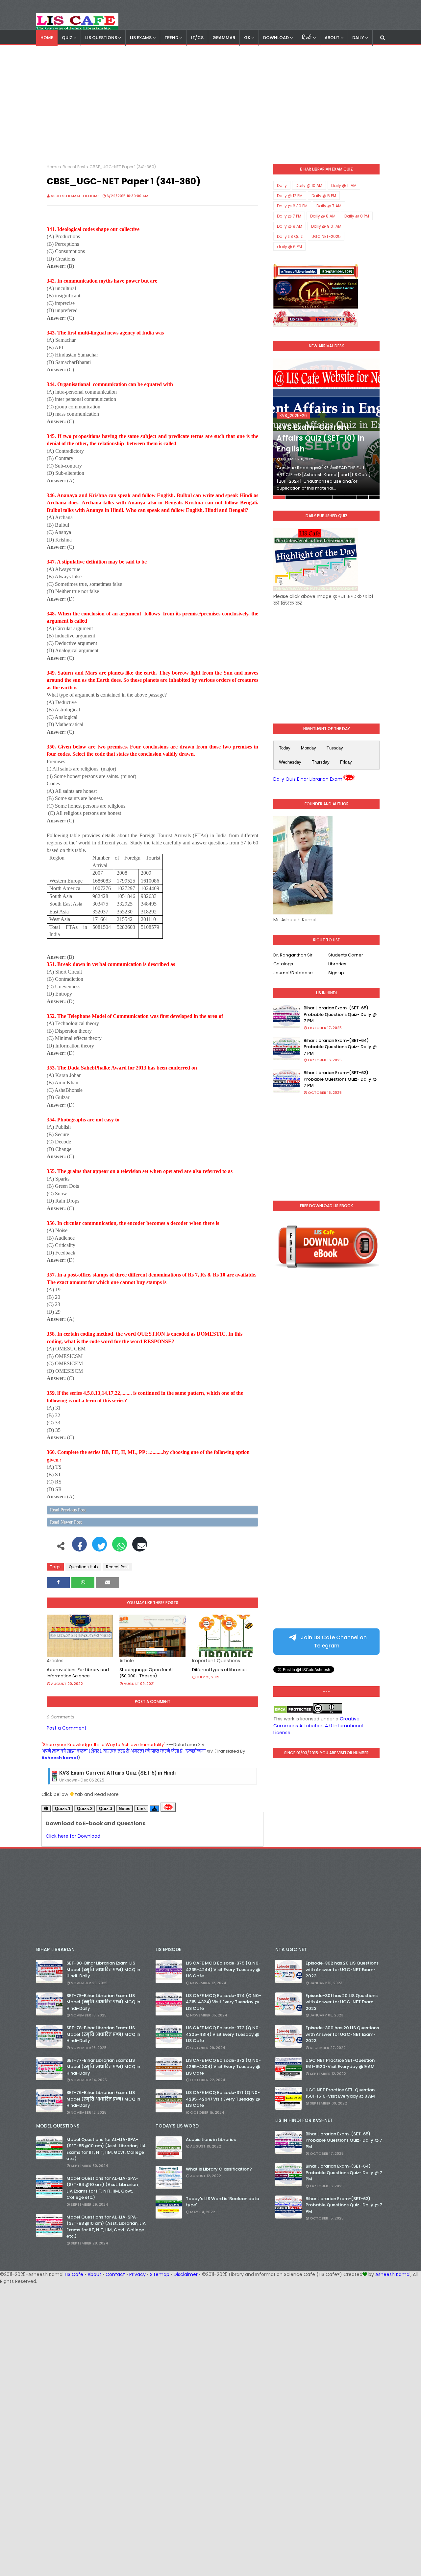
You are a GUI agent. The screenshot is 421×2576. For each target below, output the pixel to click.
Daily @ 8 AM (323, 216)
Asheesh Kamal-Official (75, 196)
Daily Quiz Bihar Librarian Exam (308, 779)
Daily (282, 185)
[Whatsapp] (120, 1548)
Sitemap (160, 2274)
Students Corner (346, 955)
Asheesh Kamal (393, 2274)
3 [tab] (303, 497)
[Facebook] (79, 1548)
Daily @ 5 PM (324, 196)
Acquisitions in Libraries (211, 2139)
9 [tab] (374, 497)
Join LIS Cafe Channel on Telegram (333, 1642)
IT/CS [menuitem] (197, 38)
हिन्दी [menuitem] (307, 38)
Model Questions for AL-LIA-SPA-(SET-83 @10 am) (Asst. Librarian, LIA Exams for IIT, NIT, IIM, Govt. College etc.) (106, 2227)
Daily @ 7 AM (329, 206)
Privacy (137, 2274)
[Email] (140, 1548)
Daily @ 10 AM (309, 185)
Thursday (321, 762)
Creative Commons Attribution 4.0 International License (318, 1726)
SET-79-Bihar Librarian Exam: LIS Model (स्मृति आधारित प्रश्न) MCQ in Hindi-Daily (103, 2002)
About (94, 2274)
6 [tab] (339, 497)
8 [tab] (363, 497)
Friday (346, 762)
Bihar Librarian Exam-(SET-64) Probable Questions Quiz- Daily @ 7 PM (340, 1047)
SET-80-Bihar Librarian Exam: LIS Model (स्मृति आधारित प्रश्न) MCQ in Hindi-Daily (103, 1969)
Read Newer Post (66, 1522)
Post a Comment (67, 1728)
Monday (309, 748)
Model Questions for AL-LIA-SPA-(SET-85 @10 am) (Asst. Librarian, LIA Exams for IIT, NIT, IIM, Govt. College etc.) (106, 2149)
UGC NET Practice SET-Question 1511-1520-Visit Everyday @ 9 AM (340, 2064)
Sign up (336, 973)
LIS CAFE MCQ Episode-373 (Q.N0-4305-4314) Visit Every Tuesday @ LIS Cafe (223, 2034)
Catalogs (283, 964)
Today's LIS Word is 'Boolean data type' (223, 2202)
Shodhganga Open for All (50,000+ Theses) (147, 1673)
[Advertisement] (210, 105)
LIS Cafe (74, 2274)
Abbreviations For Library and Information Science (78, 1673)
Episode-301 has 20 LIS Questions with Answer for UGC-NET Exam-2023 (342, 2002)
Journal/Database (293, 973)
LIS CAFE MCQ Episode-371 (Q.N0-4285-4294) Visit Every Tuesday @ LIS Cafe (223, 2099)
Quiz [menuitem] (67, 38)
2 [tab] (291, 497)
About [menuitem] (332, 38)
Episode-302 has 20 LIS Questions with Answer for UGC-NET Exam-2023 (342, 1969)
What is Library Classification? (219, 2169)
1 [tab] (279, 497)
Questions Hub (83, 1567)
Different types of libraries (219, 1670)
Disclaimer (186, 2274)
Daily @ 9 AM (290, 226)
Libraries (337, 964)
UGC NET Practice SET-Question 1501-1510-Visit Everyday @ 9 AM (340, 2093)
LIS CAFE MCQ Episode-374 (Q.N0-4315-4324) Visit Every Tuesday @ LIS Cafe (223, 2002)
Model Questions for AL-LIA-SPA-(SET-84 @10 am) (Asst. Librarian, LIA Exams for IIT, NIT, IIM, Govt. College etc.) (103, 2188)
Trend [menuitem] (171, 38)
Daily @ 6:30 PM (292, 206)
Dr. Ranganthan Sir (293, 955)
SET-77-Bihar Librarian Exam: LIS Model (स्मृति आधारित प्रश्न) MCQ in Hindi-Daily (103, 2067)
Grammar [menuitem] (224, 38)
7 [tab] (351, 497)
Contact (115, 2274)
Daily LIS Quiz (290, 236)
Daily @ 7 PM (289, 216)
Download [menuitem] (276, 38)
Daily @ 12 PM (290, 196)
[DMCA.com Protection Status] (293, 1712)
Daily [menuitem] (358, 38)
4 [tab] (315, 497)
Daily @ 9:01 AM (326, 226)
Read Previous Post (68, 1510)
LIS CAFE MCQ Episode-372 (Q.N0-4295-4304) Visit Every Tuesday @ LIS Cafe (223, 2067)
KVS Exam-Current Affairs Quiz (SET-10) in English (321, 438)
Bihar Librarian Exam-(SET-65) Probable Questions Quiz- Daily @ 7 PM (340, 1014)
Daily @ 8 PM (357, 216)
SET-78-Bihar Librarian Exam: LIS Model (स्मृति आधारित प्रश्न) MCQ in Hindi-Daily (103, 2034)
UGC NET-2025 (326, 236)
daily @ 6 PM (289, 247)
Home (53, 167)
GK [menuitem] (247, 38)
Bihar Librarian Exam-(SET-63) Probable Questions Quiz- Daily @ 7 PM (340, 1079)
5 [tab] (327, 497)
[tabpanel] (326, 428)
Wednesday (290, 762)
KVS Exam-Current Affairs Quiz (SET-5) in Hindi (117, 1773)
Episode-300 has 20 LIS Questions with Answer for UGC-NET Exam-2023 (342, 2034)
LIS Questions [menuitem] (101, 38)
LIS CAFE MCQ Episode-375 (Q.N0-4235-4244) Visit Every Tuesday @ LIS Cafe (223, 1969)
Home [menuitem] (47, 38)
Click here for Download (73, 1836)
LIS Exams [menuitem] (141, 38)
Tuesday (335, 748)
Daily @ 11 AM (344, 185)
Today (285, 748)
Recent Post (74, 167)
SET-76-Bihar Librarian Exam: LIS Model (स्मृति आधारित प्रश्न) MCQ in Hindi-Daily (103, 2099)
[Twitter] (99, 1548)
